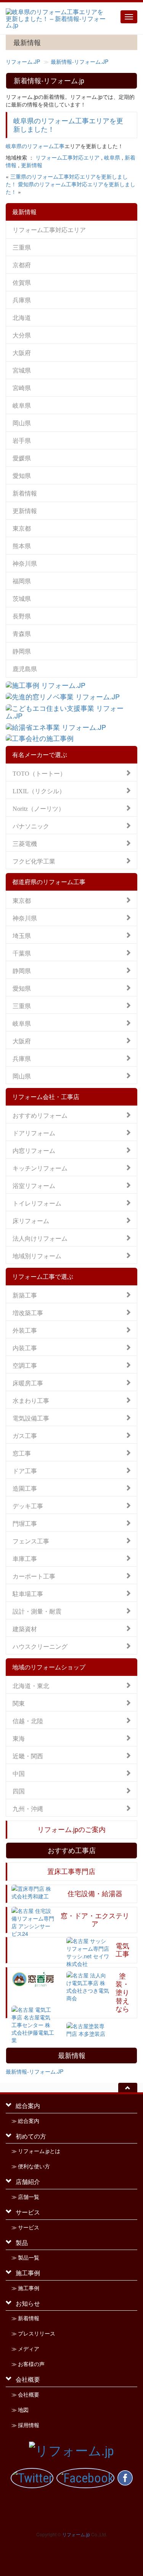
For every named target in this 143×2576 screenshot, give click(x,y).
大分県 (22, 335)
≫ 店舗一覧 (25, 2197)
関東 (19, 1703)
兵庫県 (22, 300)
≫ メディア (25, 2349)
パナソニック (31, 826)
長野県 (22, 616)
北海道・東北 (31, 1685)
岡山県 (22, 423)
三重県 (22, 247)
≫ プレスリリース (33, 2334)
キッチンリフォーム (40, 1168)
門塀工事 (25, 1523)
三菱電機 (25, 843)
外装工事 (25, 1330)
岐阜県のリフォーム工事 (35, 146)
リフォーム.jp (76, 2534)
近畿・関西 (28, 1755)
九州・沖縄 (28, 1808)
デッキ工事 (28, 1505)
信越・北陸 (28, 1720)
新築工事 (25, 1295)
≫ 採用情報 (25, 2425)
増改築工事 (28, 1312)
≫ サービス (25, 2227)
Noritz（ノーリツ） (39, 808)
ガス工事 (25, 1435)
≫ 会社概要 (25, 2395)
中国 (19, 1773)
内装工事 (25, 1347)
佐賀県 (22, 282)
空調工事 (25, 1365)
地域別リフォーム (37, 1255)
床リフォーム (31, 1220)
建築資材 (25, 1628)
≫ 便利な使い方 (31, 2166)
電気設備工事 (31, 1418)
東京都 (22, 528)
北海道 (22, 317)
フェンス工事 (31, 1541)
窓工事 (22, 1453)
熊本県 (22, 546)
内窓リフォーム (34, 1150)
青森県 (22, 634)
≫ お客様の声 (28, 2364)
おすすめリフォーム (40, 1115)
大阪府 (22, 353)
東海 (19, 1738)
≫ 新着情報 (25, 2318)
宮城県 (22, 370)
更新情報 (32, 165)
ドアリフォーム (34, 1132)
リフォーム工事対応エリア (67, 157)
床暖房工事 (28, 1382)
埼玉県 (22, 935)
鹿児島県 (25, 669)
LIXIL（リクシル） (39, 790)
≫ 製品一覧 (25, 2258)
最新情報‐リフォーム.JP (80, 61)
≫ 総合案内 (25, 2121)
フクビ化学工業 (34, 861)
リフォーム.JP (23, 61)
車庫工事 (25, 1558)
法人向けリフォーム (40, 1238)
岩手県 (22, 440)
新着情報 (25, 493)
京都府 (22, 265)
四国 (19, 1791)
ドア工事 (25, 1470)
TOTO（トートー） (39, 773)
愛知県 (22, 475)
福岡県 (22, 581)
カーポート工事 (34, 1576)
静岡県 (22, 651)
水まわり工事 (31, 1400)
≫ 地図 (20, 2410)
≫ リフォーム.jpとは (36, 2151)
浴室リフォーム (34, 1185)
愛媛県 (22, 458)
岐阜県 (112, 157)
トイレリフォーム (37, 1203)
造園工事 (25, 1488)
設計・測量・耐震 (37, 1611)
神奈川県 (25, 563)
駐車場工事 (28, 1593)
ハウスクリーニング (40, 1646)
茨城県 (22, 598)
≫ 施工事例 (25, 2288)
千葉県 (22, 953)
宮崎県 (22, 388)
